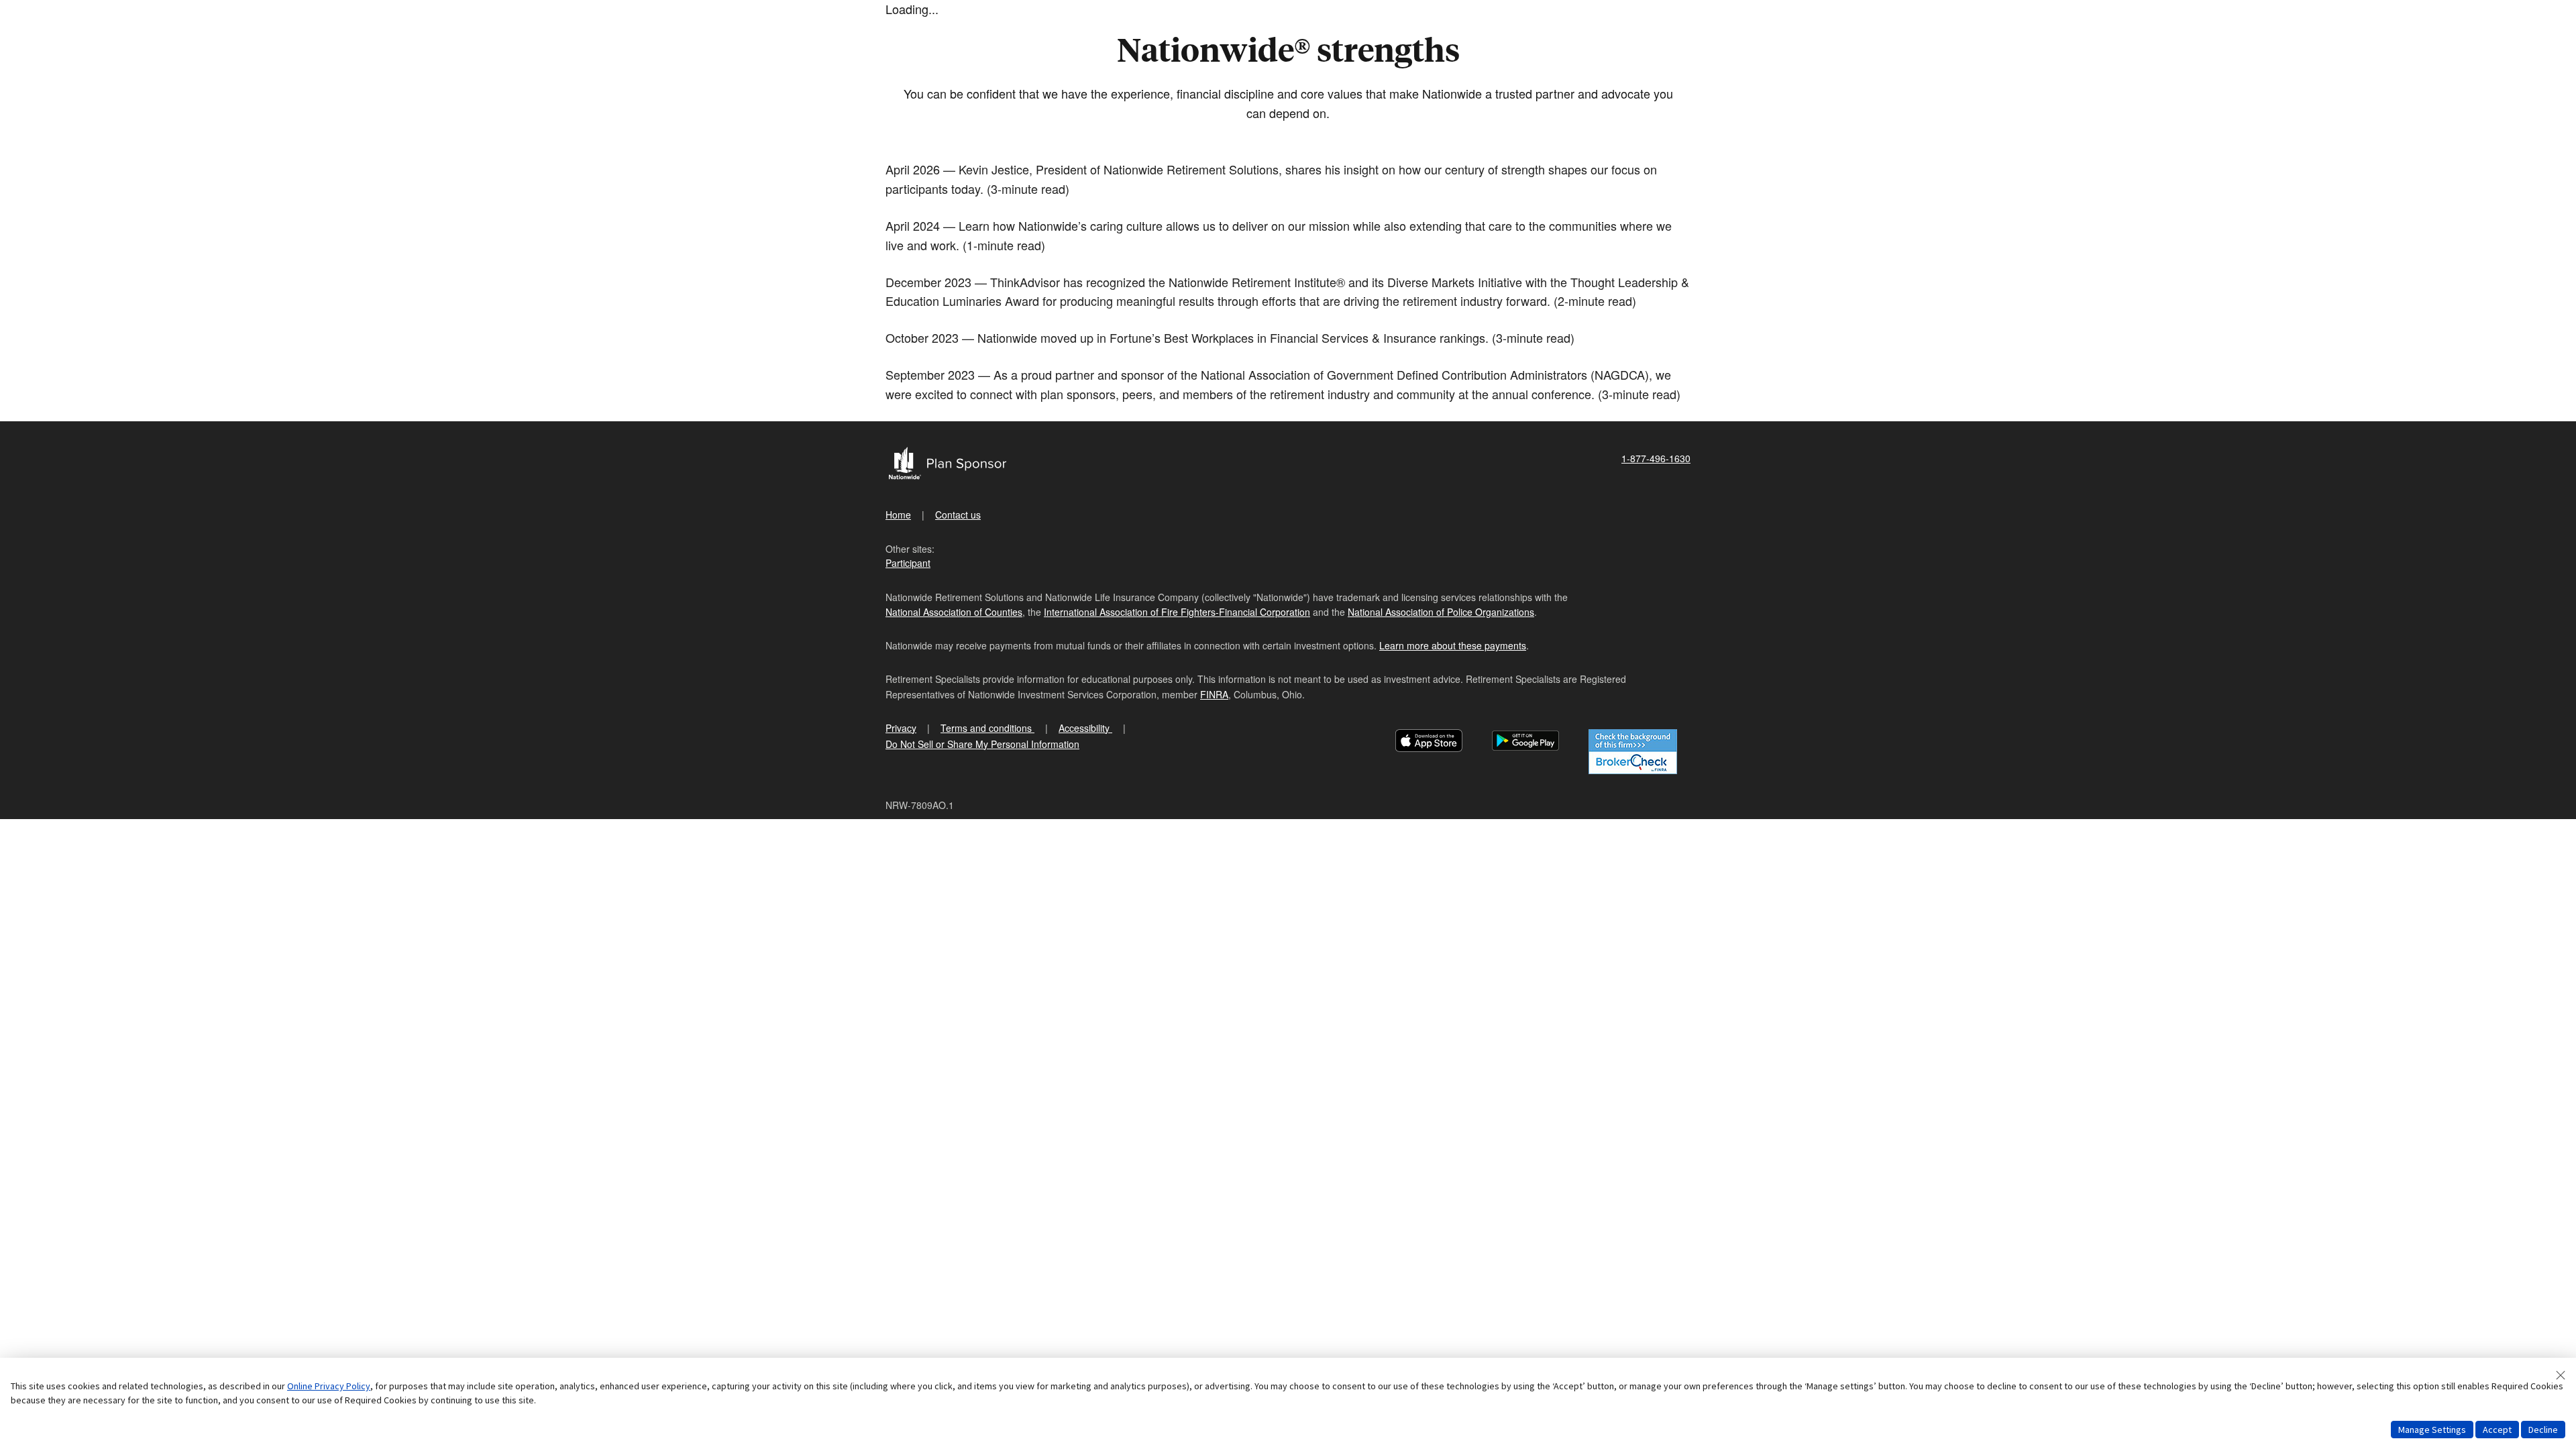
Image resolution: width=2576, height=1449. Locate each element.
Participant (908, 563)
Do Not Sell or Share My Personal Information (982, 744)
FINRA (1214, 694)
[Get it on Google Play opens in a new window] (1525, 742)
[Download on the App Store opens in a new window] (1429, 742)
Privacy (901, 728)
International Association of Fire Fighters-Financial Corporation (1177, 612)
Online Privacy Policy (329, 1386)
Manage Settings (2432, 1430)
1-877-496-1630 (1656, 458)
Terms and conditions (987, 728)
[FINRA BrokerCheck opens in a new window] (1633, 752)
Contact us (958, 515)
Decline (2543, 1430)
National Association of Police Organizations (1441, 612)
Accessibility (1085, 728)
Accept (2497, 1430)
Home (898, 515)
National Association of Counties (954, 612)
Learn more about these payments (1453, 645)
